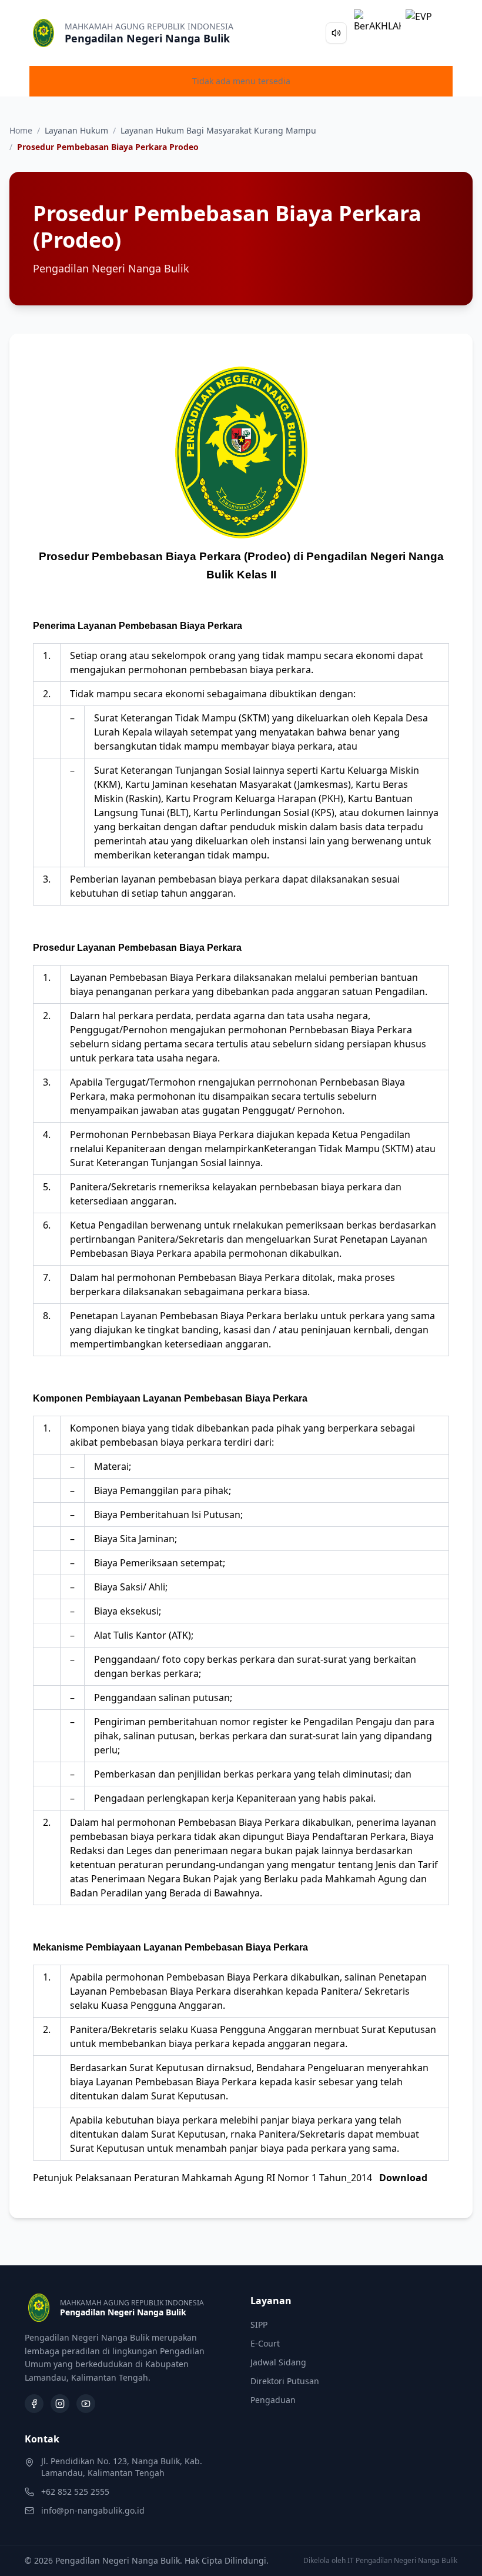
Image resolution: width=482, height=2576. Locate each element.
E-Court (265, 2343)
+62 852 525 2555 (75, 2492)
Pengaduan (273, 2400)
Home (21, 130)
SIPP (259, 2324)
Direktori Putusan (285, 2381)
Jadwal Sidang (278, 2362)
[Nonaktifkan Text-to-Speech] (336, 33)
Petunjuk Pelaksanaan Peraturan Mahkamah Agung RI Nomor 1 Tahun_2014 (230, 2178)
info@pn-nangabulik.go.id (93, 2510)
